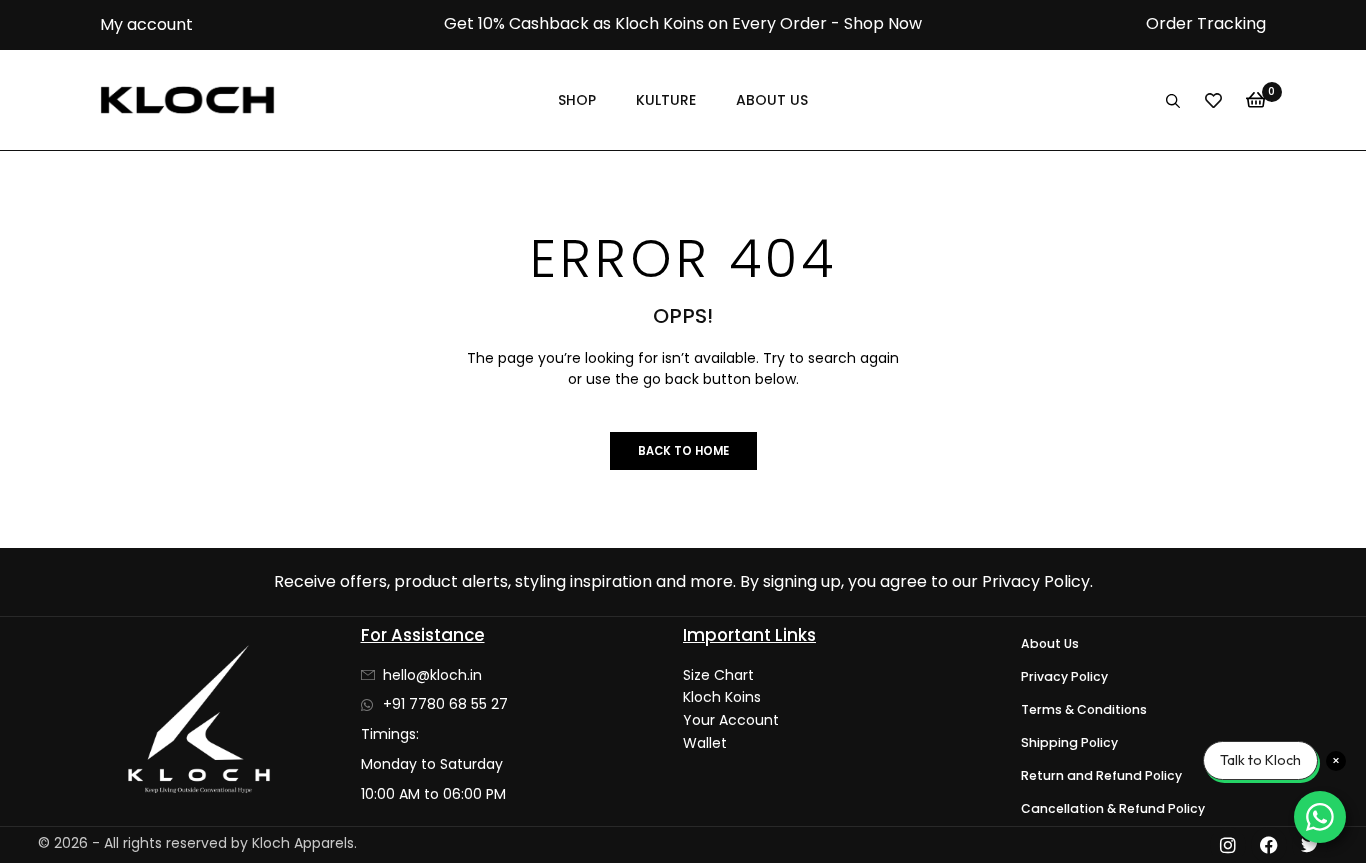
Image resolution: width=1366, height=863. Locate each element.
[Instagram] (1228, 845)
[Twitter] (1310, 845)
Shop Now (883, 23)
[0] (1256, 100)
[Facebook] (1269, 845)
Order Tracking (1206, 23)
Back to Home (683, 451)
